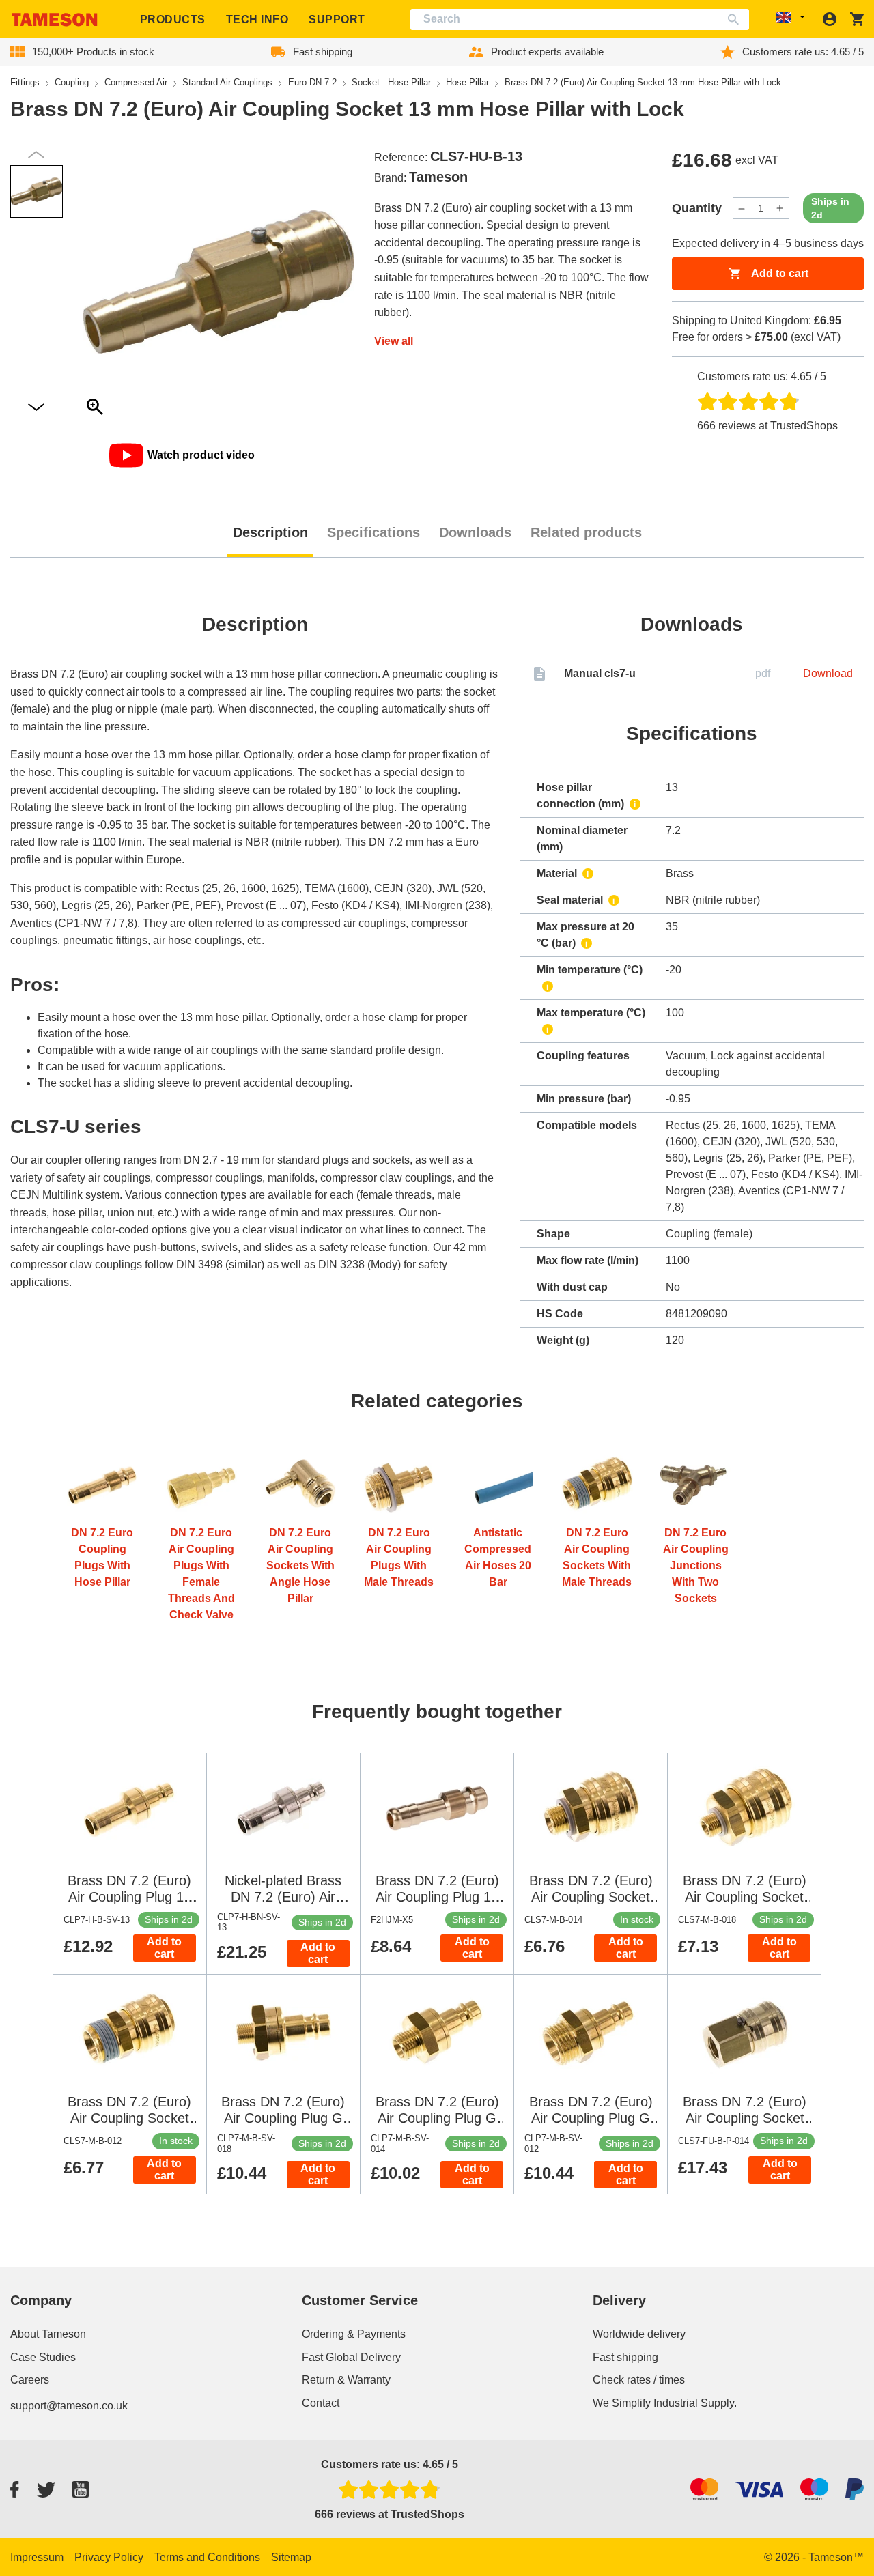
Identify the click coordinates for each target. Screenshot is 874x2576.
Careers (30, 2380)
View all (394, 341)
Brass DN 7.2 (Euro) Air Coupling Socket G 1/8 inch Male (745, 1897)
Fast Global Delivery (351, 2357)
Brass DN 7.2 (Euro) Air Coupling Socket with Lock (745, 2118)
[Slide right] (36, 155)
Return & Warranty (346, 2380)
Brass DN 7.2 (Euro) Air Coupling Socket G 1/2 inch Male (129, 2118)
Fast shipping (625, 2357)
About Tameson (48, 2334)
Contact (321, 2403)
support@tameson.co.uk (69, 2406)
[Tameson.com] (55, 19)
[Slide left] (36, 408)
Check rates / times (639, 2380)
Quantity (697, 208)
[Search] (736, 19)
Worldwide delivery (639, 2334)
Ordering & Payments (354, 2334)
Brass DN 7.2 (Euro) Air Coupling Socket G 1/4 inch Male (591, 1897)
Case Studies (43, 2357)
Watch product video (201, 455)
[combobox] (580, 19)
